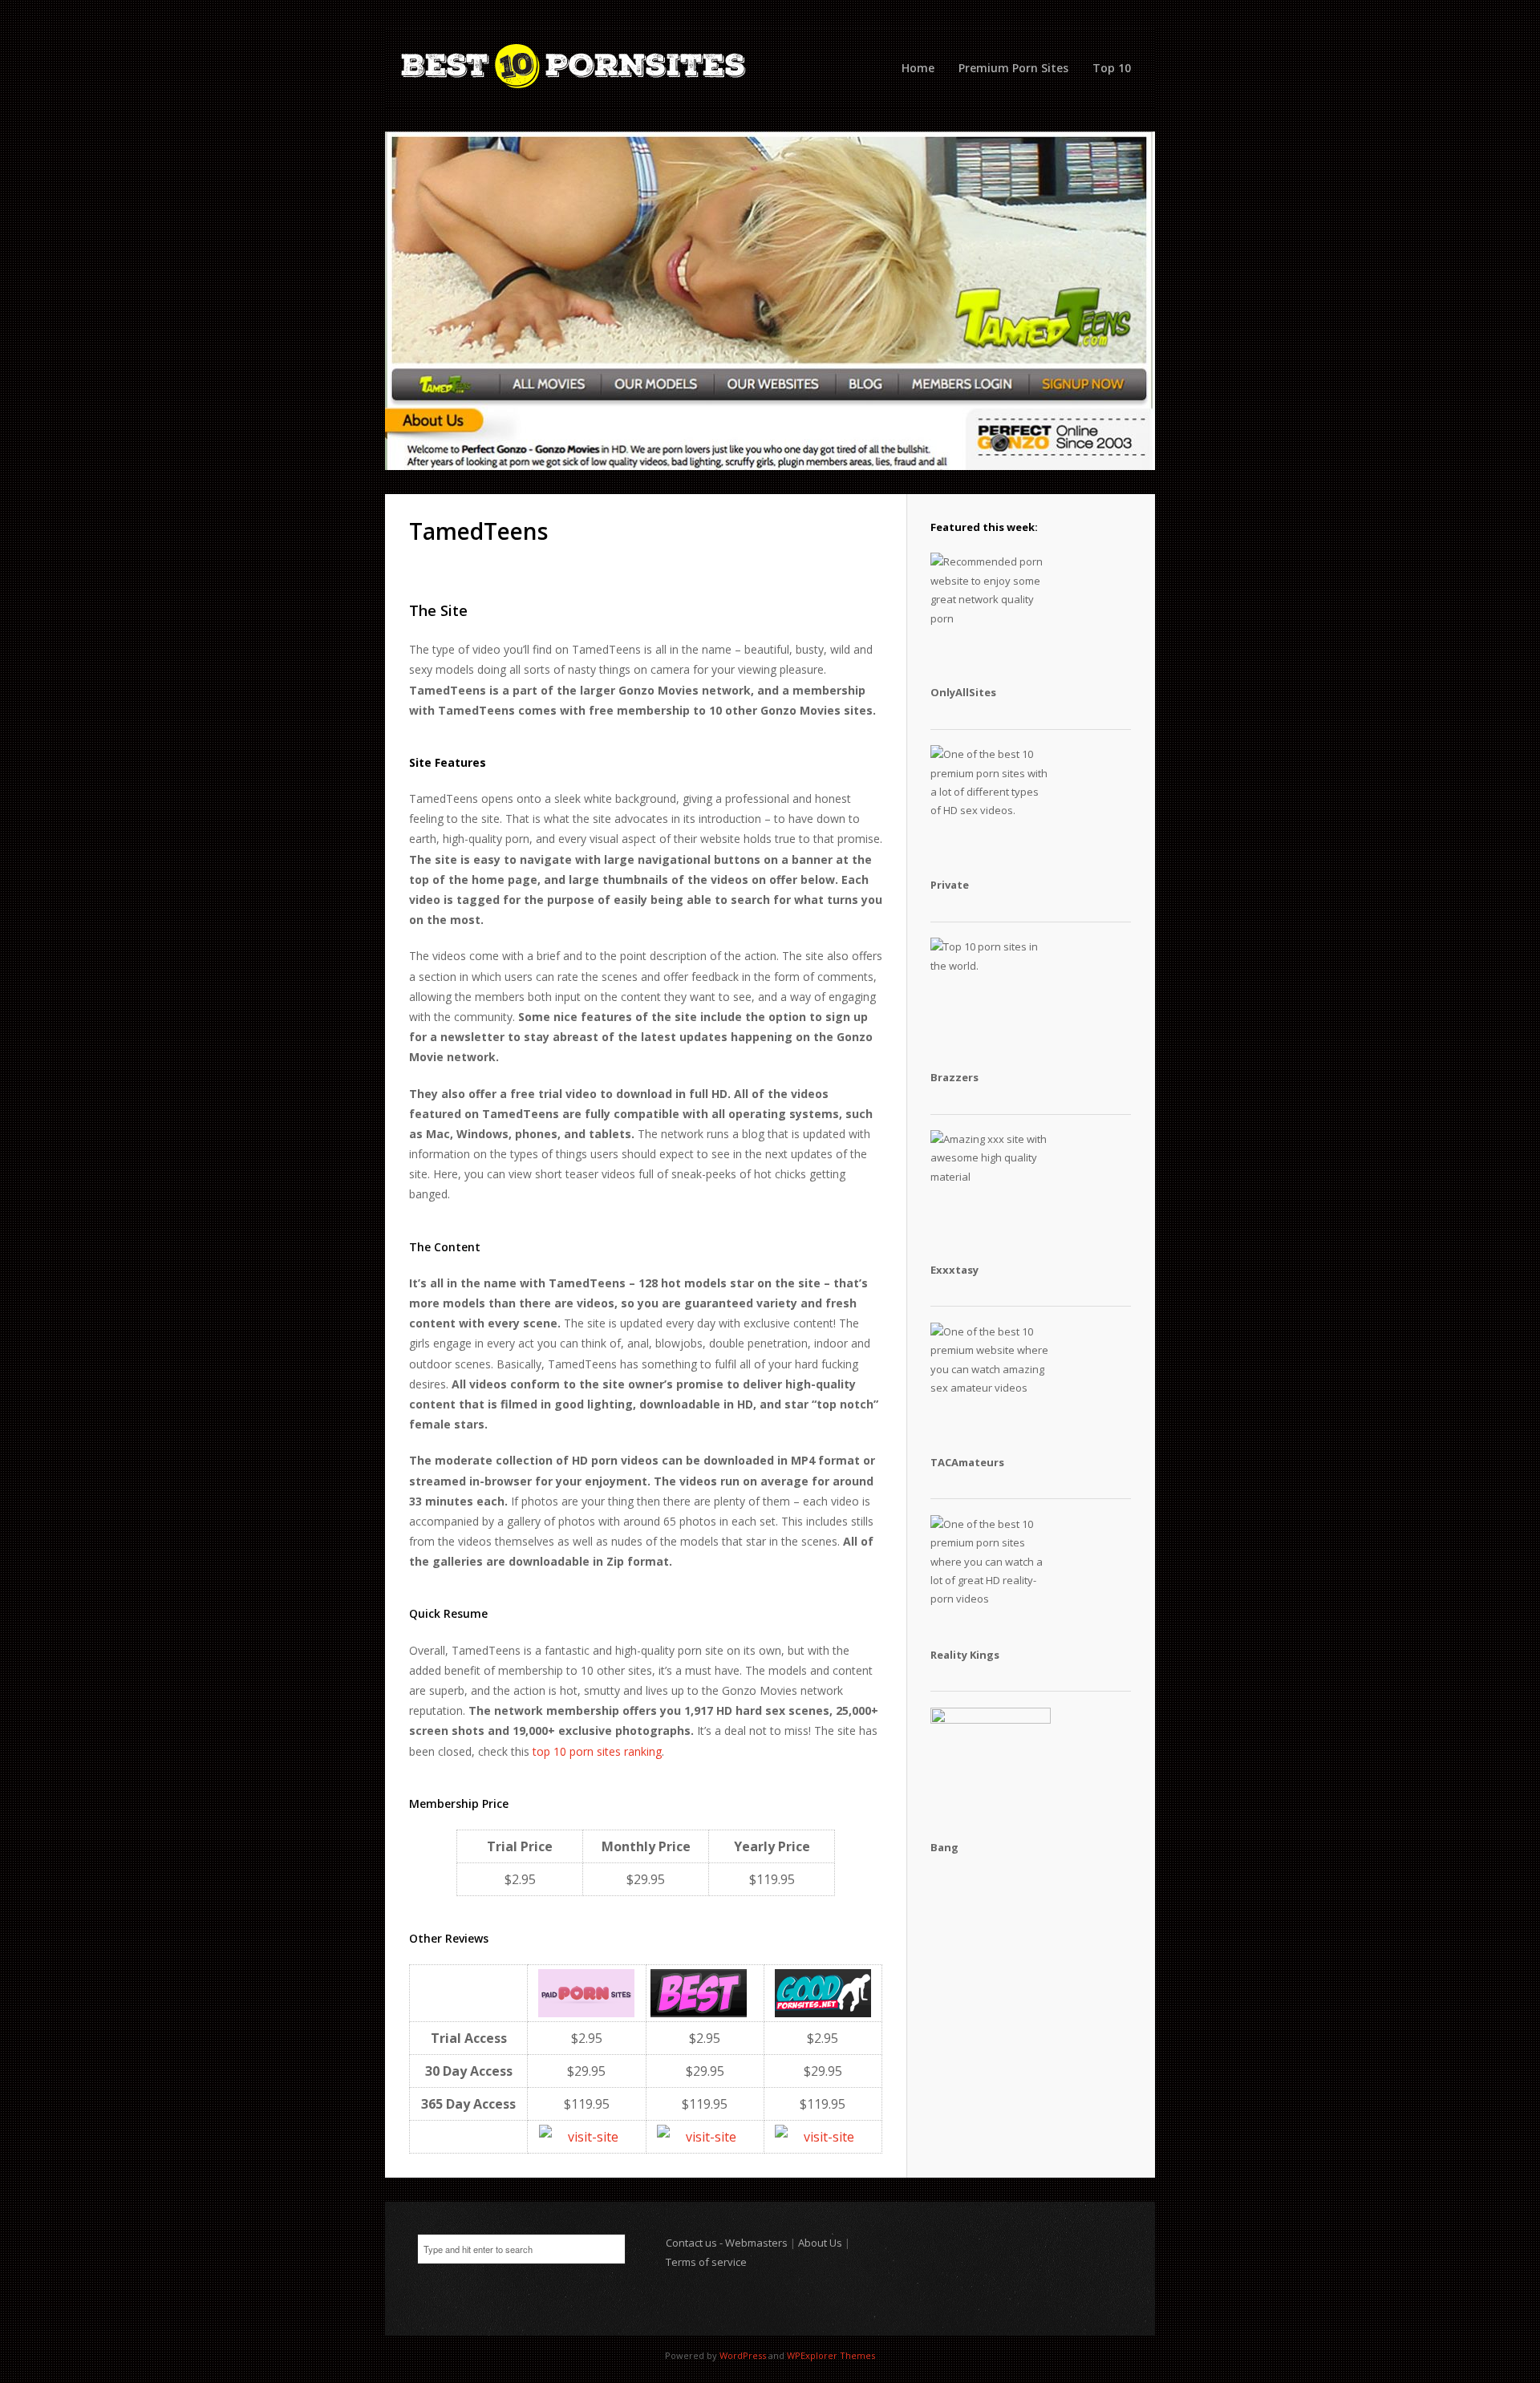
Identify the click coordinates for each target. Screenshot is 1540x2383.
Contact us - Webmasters (727, 2243)
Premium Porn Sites (1013, 68)
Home (918, 68)
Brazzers (954, 1077)
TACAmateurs (967, 1462)
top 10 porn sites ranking (597, 1751)
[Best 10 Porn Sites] (770, 68)
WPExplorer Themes (831, 2355)
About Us (820, 2243)
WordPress (743, 2355)
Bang (944, 1847)
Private (950, 885)
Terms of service (706, 2262)
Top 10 (1112, 68)
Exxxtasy (954, 1270)
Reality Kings (965, 1655)
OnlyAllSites (963, 692)
